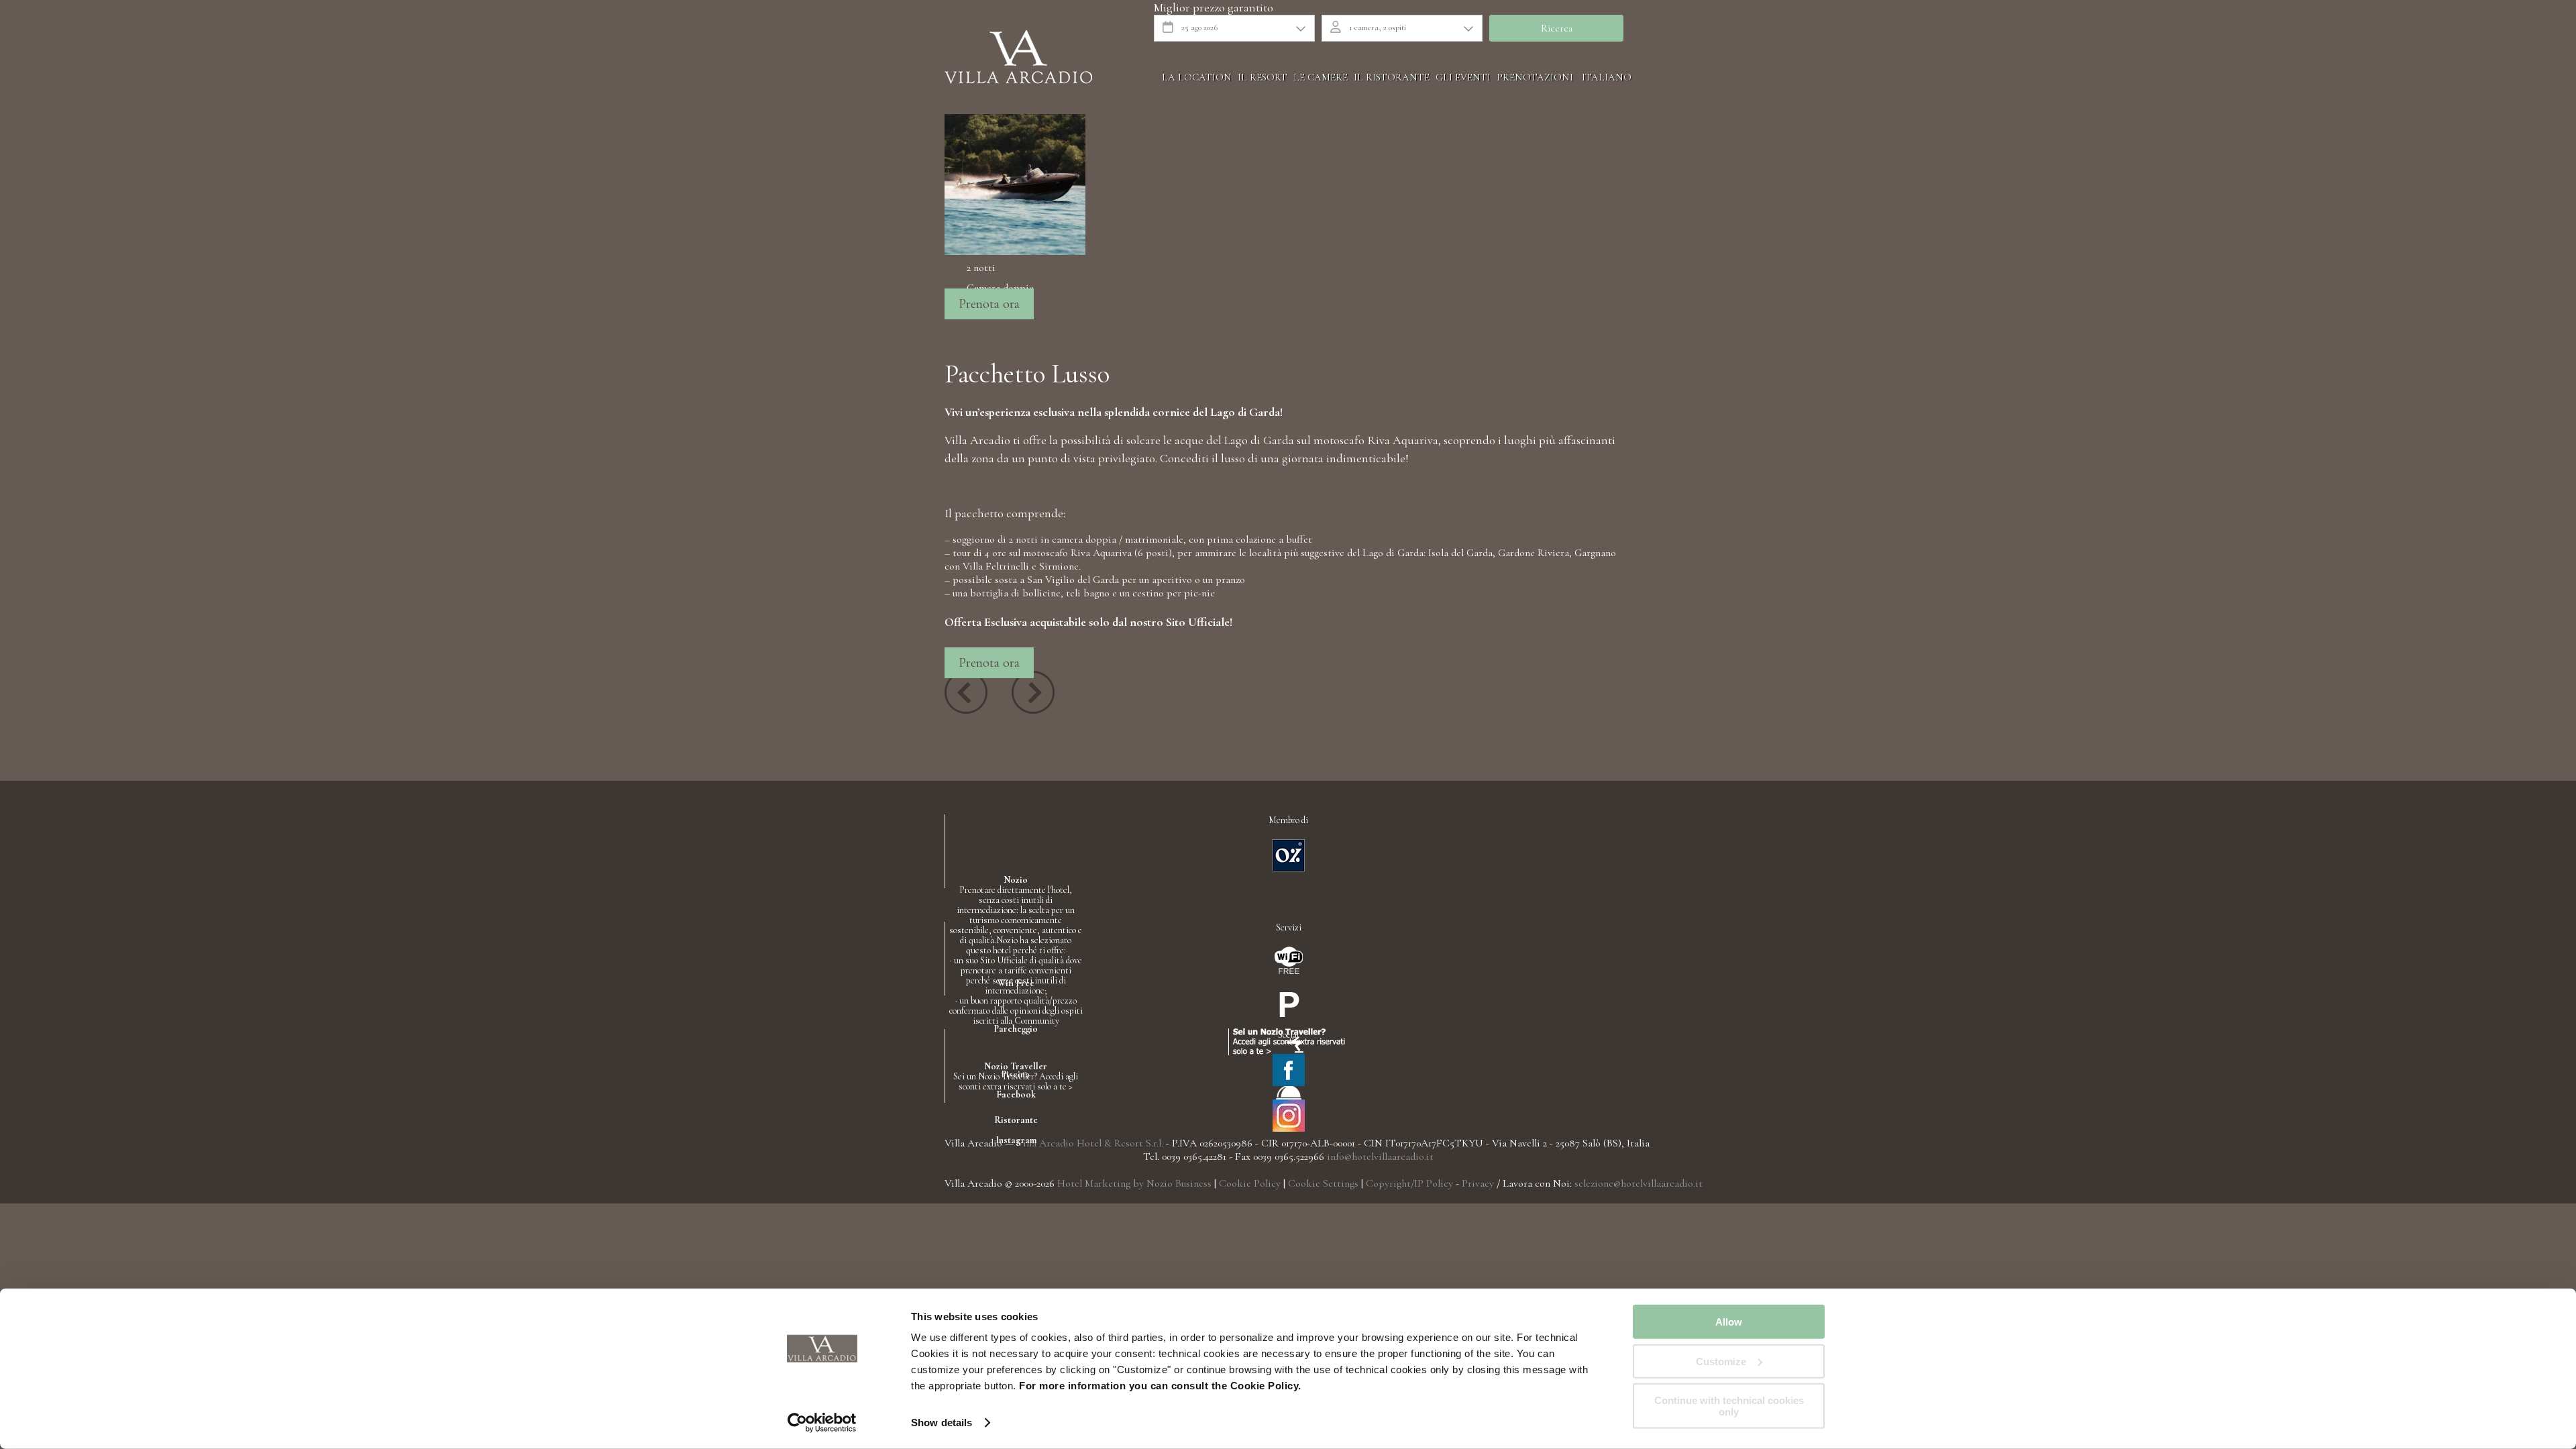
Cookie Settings (1323, 1183)
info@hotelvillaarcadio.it (1380, 1157)
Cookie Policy (1250, 1183)
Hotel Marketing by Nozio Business (1134, 1183)
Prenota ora (989, 304)
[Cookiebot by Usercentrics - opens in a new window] (822, 1423)
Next (1033, 692)
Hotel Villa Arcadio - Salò (1018, 57)
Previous (966, 692)
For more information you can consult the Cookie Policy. (1159, 1386)
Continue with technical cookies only (1729, 1406)
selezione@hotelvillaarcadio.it (1639, 1183)
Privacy (1478, 1183)
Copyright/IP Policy (1409, 1183)
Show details (942, 1423)
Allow (1729, 1322)
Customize (1721, 1361)
